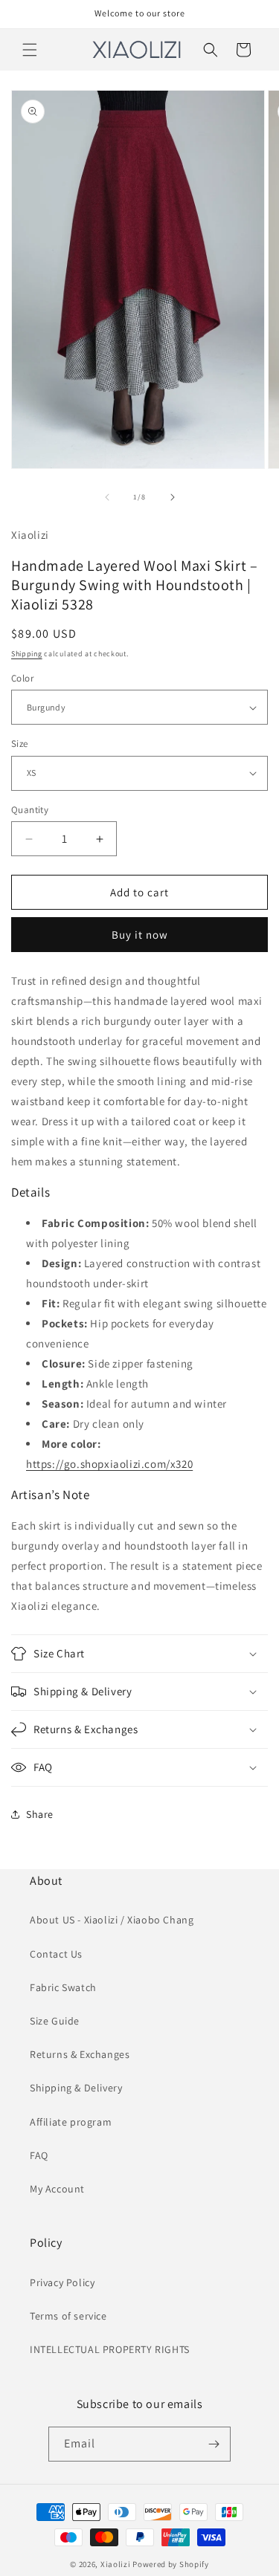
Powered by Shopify (171, 2564)
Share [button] (40, 1814)
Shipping (27, 654)
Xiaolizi (116, 2564)
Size (20, 744)
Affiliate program (71, 2122)
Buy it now (140, 935)
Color (22, 678)
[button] (30, 50)
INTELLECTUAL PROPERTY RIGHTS (110, 2349)
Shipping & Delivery (76, 2088)
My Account (57, 2189)
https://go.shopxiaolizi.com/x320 (109, 1464)
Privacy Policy (62, 2282)
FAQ (39, 2155)
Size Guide (55, 2021)
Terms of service (68, 2316)
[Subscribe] (214, 2444)
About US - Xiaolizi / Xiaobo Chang (112, 1920)
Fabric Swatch (63, 1987)
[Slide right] (173, 497)
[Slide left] (107, 497)
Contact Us (56, 1954)
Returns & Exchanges (80, 2054)
